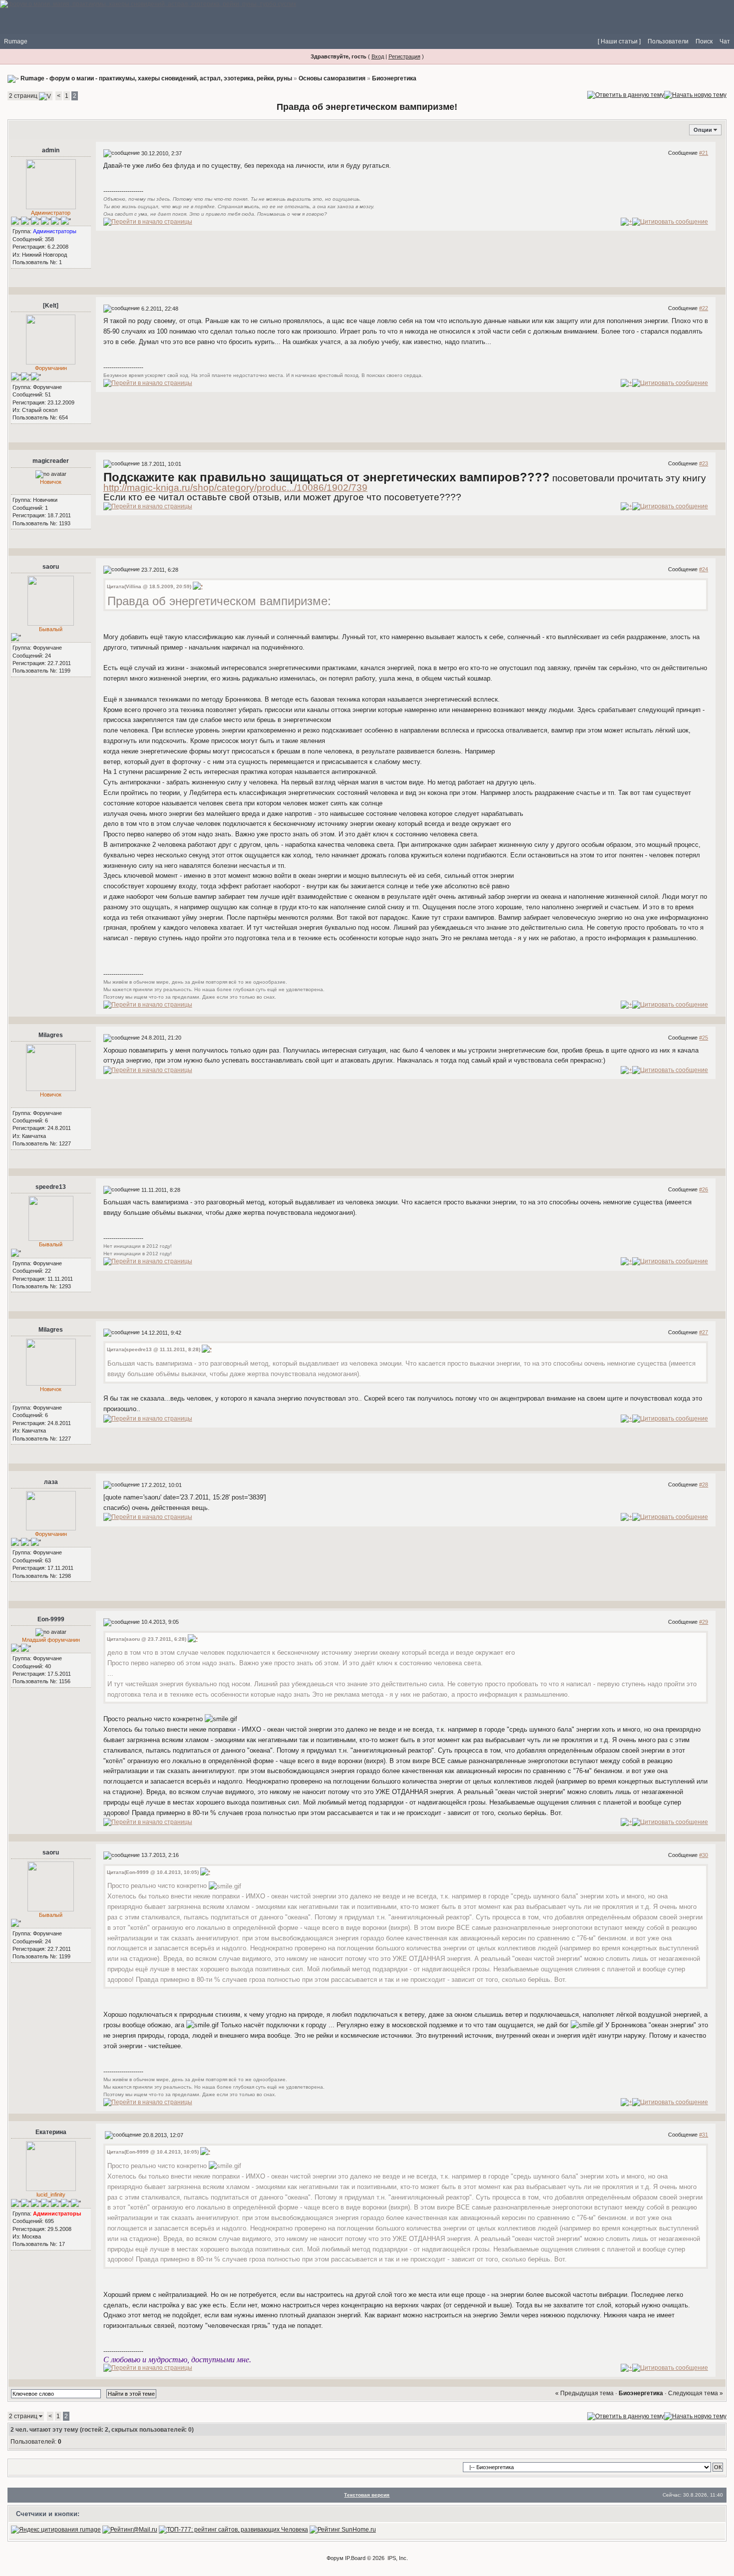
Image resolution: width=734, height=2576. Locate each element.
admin (51, 150)
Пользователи (668, 41)
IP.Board (355, 2558)
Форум (335, 2558)
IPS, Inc (397, 2558)
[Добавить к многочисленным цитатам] (626, 222)
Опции (703, 130)
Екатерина (51, 2132)
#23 (704, 463)
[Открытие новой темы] (695, 94)
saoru (51, 567)
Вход (378, 56)
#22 (704, 308)
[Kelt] (51, 306)
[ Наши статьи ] (619, 41)
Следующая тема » (696, 2393)
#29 (704, 1622)
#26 (704, 1189)
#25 (704, 1038)
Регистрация (404, 56)
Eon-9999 (51, 1619)
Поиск (704, 41)
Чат (725, 41)
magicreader (51, 461)
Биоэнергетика (394, 78)
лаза (51, 1482)
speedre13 (51, 1187)
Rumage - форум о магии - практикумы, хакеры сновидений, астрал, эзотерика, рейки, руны (156, 78)
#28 (704, 1484)
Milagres (51, 1035)
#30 (704, 1855)
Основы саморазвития (332, 78)
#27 (704, 1332)
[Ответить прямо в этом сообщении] (670, 222)
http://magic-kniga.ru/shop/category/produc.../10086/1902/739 (235, 488)
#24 (704, 569)
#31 (704, 2135)
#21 (704, 153)
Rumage (16, 41)
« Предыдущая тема (584, 2393)
